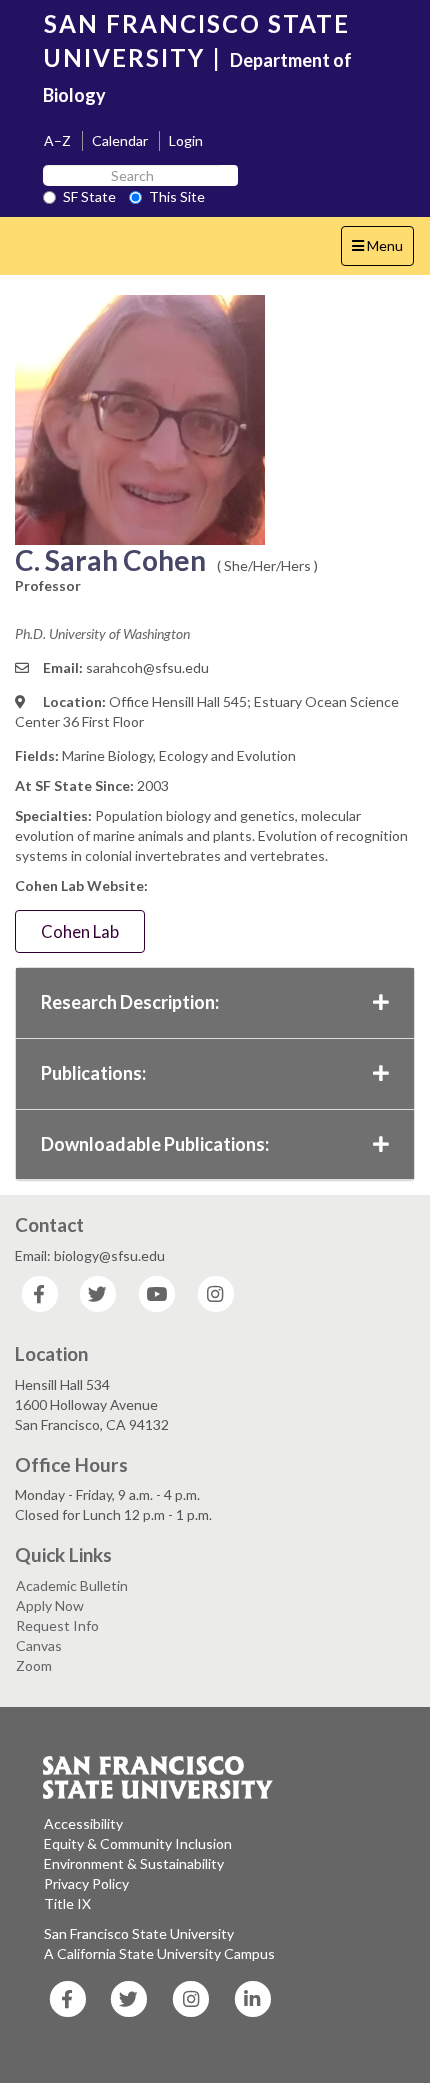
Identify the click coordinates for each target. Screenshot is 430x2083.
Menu (382, 251)
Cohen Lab (80, 931)
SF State (89, 196)
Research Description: (130, 1002)
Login (186, 140)
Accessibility (83, 1823)
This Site (177, 196)
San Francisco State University (139, 1933)
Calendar (120, 140)
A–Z (57, 140)
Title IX (67, 1903)
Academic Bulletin (72, 1585)
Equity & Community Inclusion (138, 1843)
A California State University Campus (159, 1953)
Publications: (93, 1073)
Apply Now (50, 1605)
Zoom (34, 1665)
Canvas (39, 1645)
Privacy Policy (86, 1883)
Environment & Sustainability (134, 1863)
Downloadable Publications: (155, 1144)
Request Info (57, 1625)
